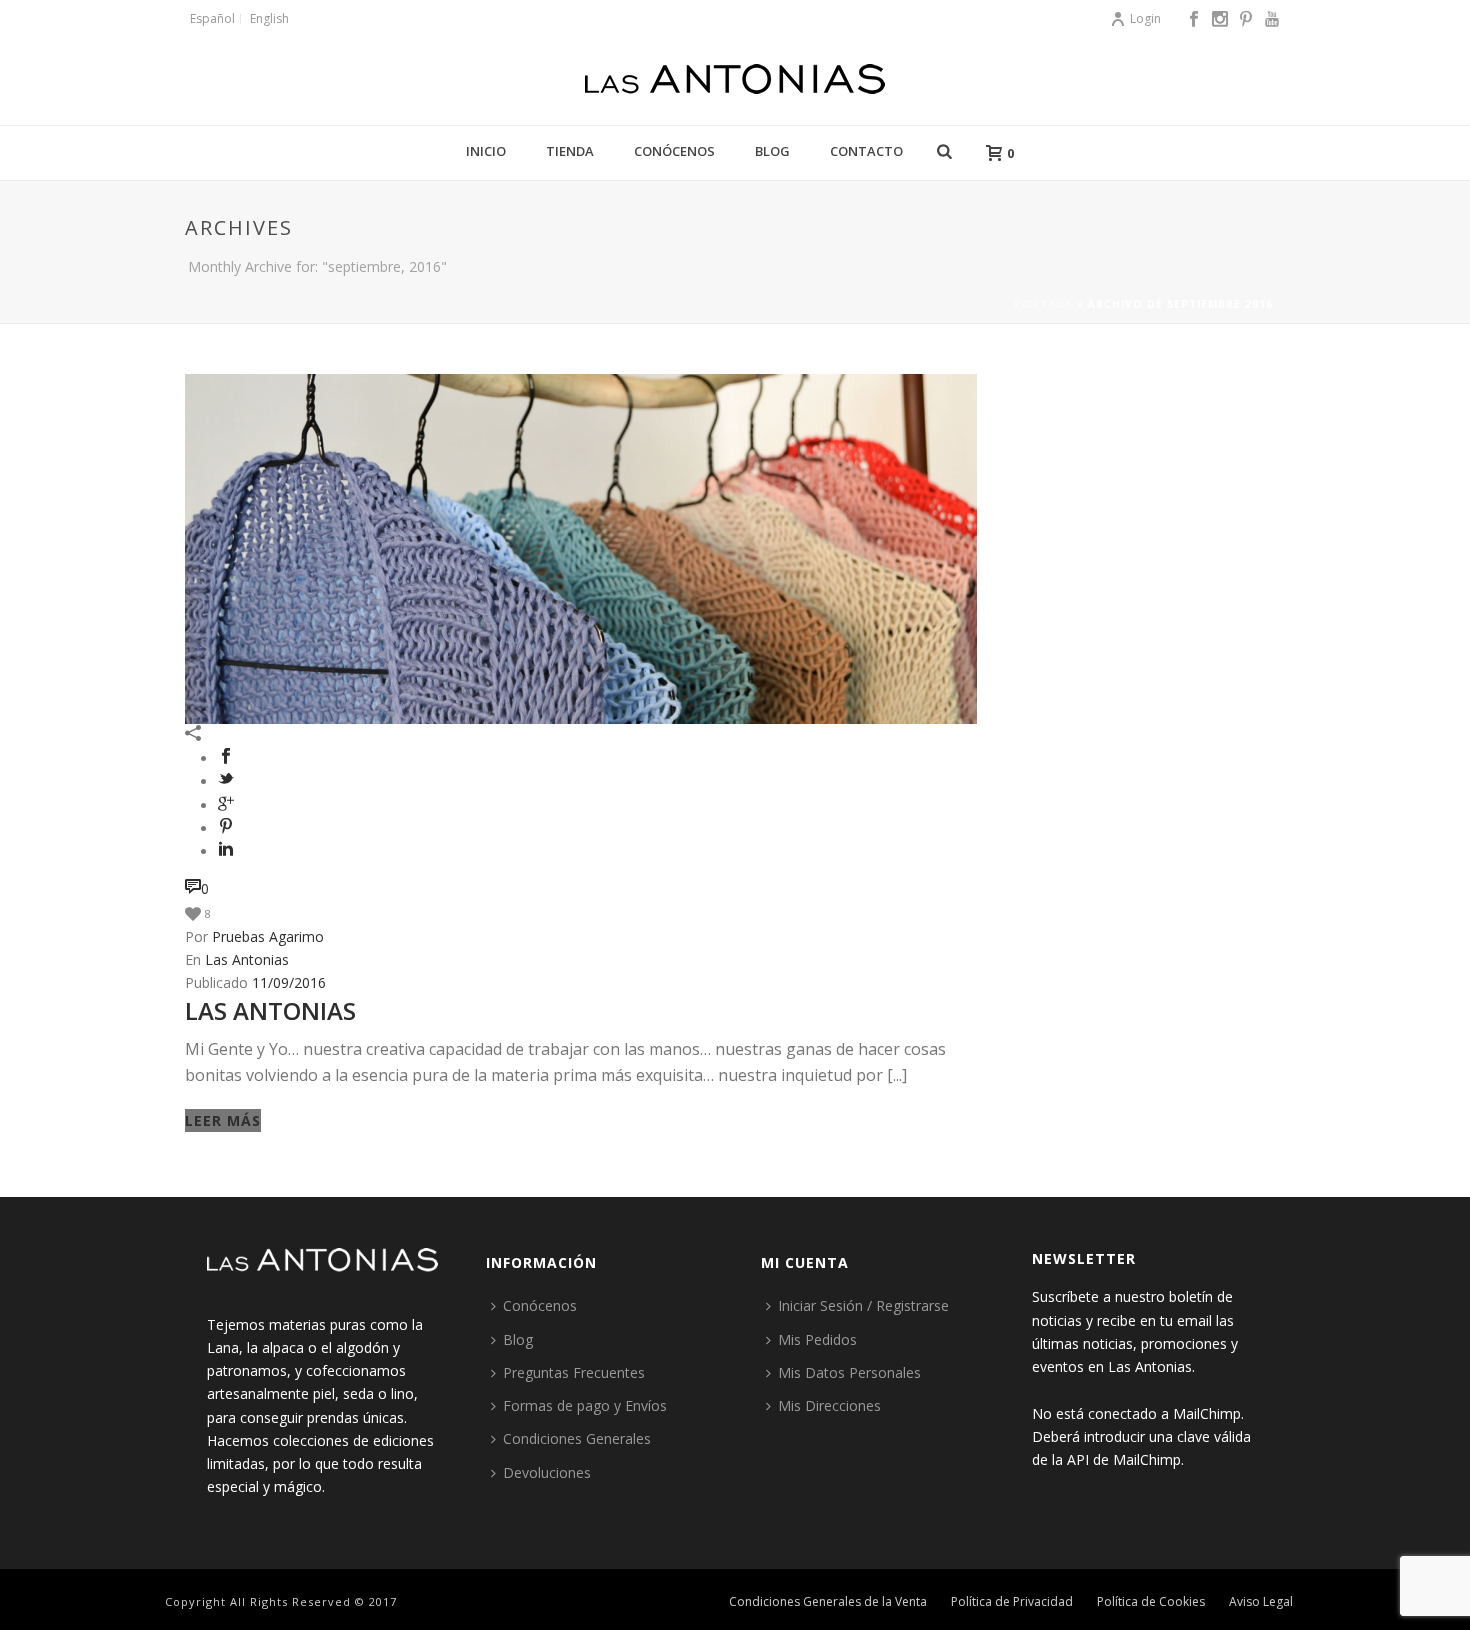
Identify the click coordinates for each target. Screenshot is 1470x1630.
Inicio (486, 151)
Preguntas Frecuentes (574, 1372)
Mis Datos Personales (849, 1372)
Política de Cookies (1151, 1602)
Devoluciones (547, 1472)
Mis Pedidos (817, 1339)
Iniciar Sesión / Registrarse (863, 1305)
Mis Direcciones (829, 1405)
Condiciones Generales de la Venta (828, 1602)
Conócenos (674, 151)
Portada (1043, 304)
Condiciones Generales (577, 1438)
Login (1145, 18)
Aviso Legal (1261, 1602)
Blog (772, 151)
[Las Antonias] (735, 80)
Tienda (570, 151)
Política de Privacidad (1012, 1602)
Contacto (866, 151)
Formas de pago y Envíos (585, 1405)
